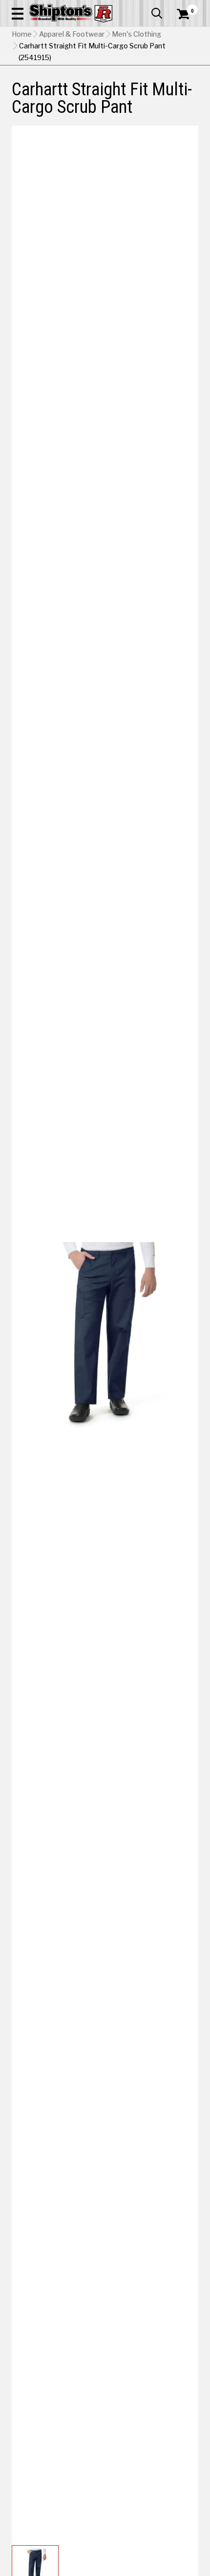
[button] (18, 13)
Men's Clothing (136, 34)
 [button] (157, 13)
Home (22, 34)
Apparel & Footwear (72, 34)
